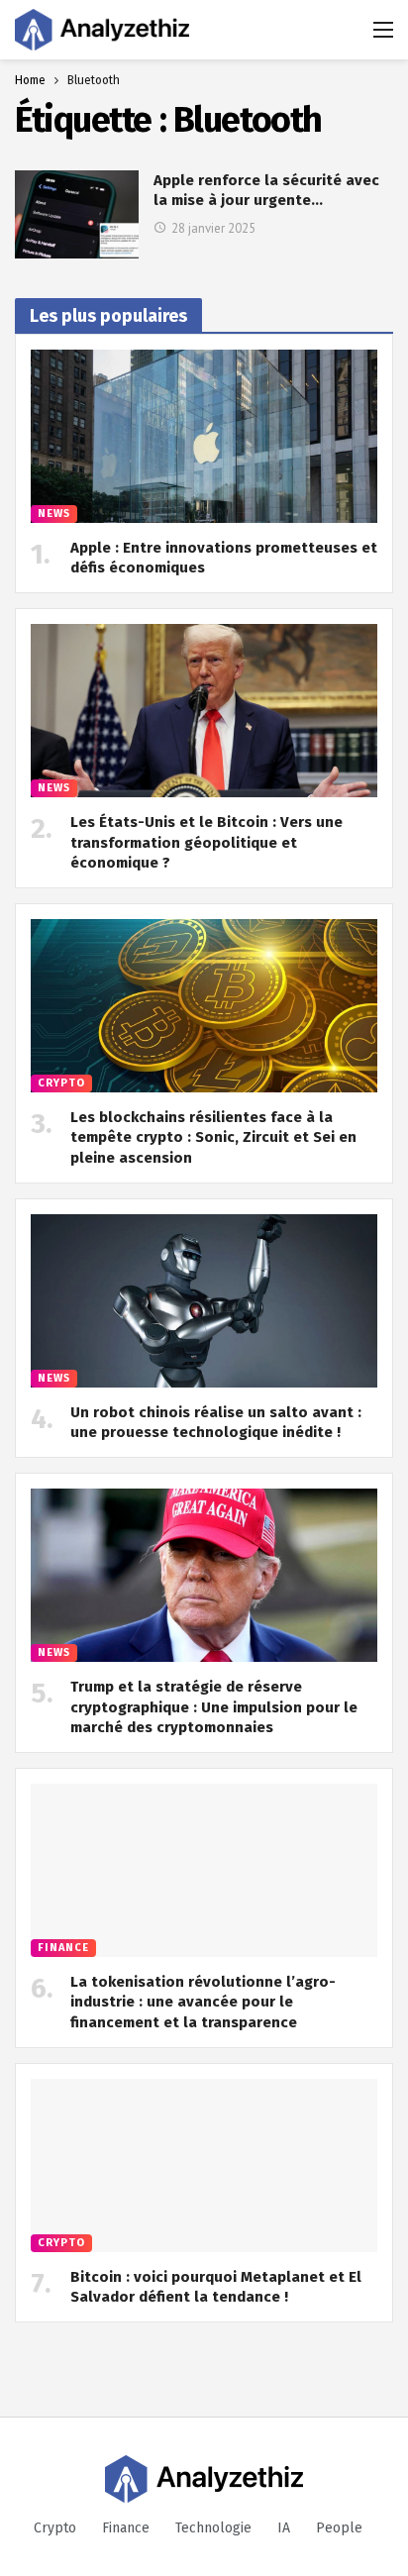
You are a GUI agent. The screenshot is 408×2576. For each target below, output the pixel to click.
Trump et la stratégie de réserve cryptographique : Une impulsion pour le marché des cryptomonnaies (214, 1707)
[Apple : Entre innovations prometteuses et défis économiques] (204, 436)
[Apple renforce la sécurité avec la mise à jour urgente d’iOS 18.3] (77, 214)
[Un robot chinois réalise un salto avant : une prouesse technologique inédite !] (204, 1301)
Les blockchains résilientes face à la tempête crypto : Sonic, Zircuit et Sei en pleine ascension (213, 1137)
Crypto (61, 1083)
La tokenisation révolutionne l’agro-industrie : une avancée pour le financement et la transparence (203, 2002)
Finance (63, 1948)
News (54, 514)
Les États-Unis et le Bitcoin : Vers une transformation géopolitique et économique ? (206, 842)
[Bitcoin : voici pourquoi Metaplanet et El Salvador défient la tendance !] (204, 2165)
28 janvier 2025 (213, 228)
